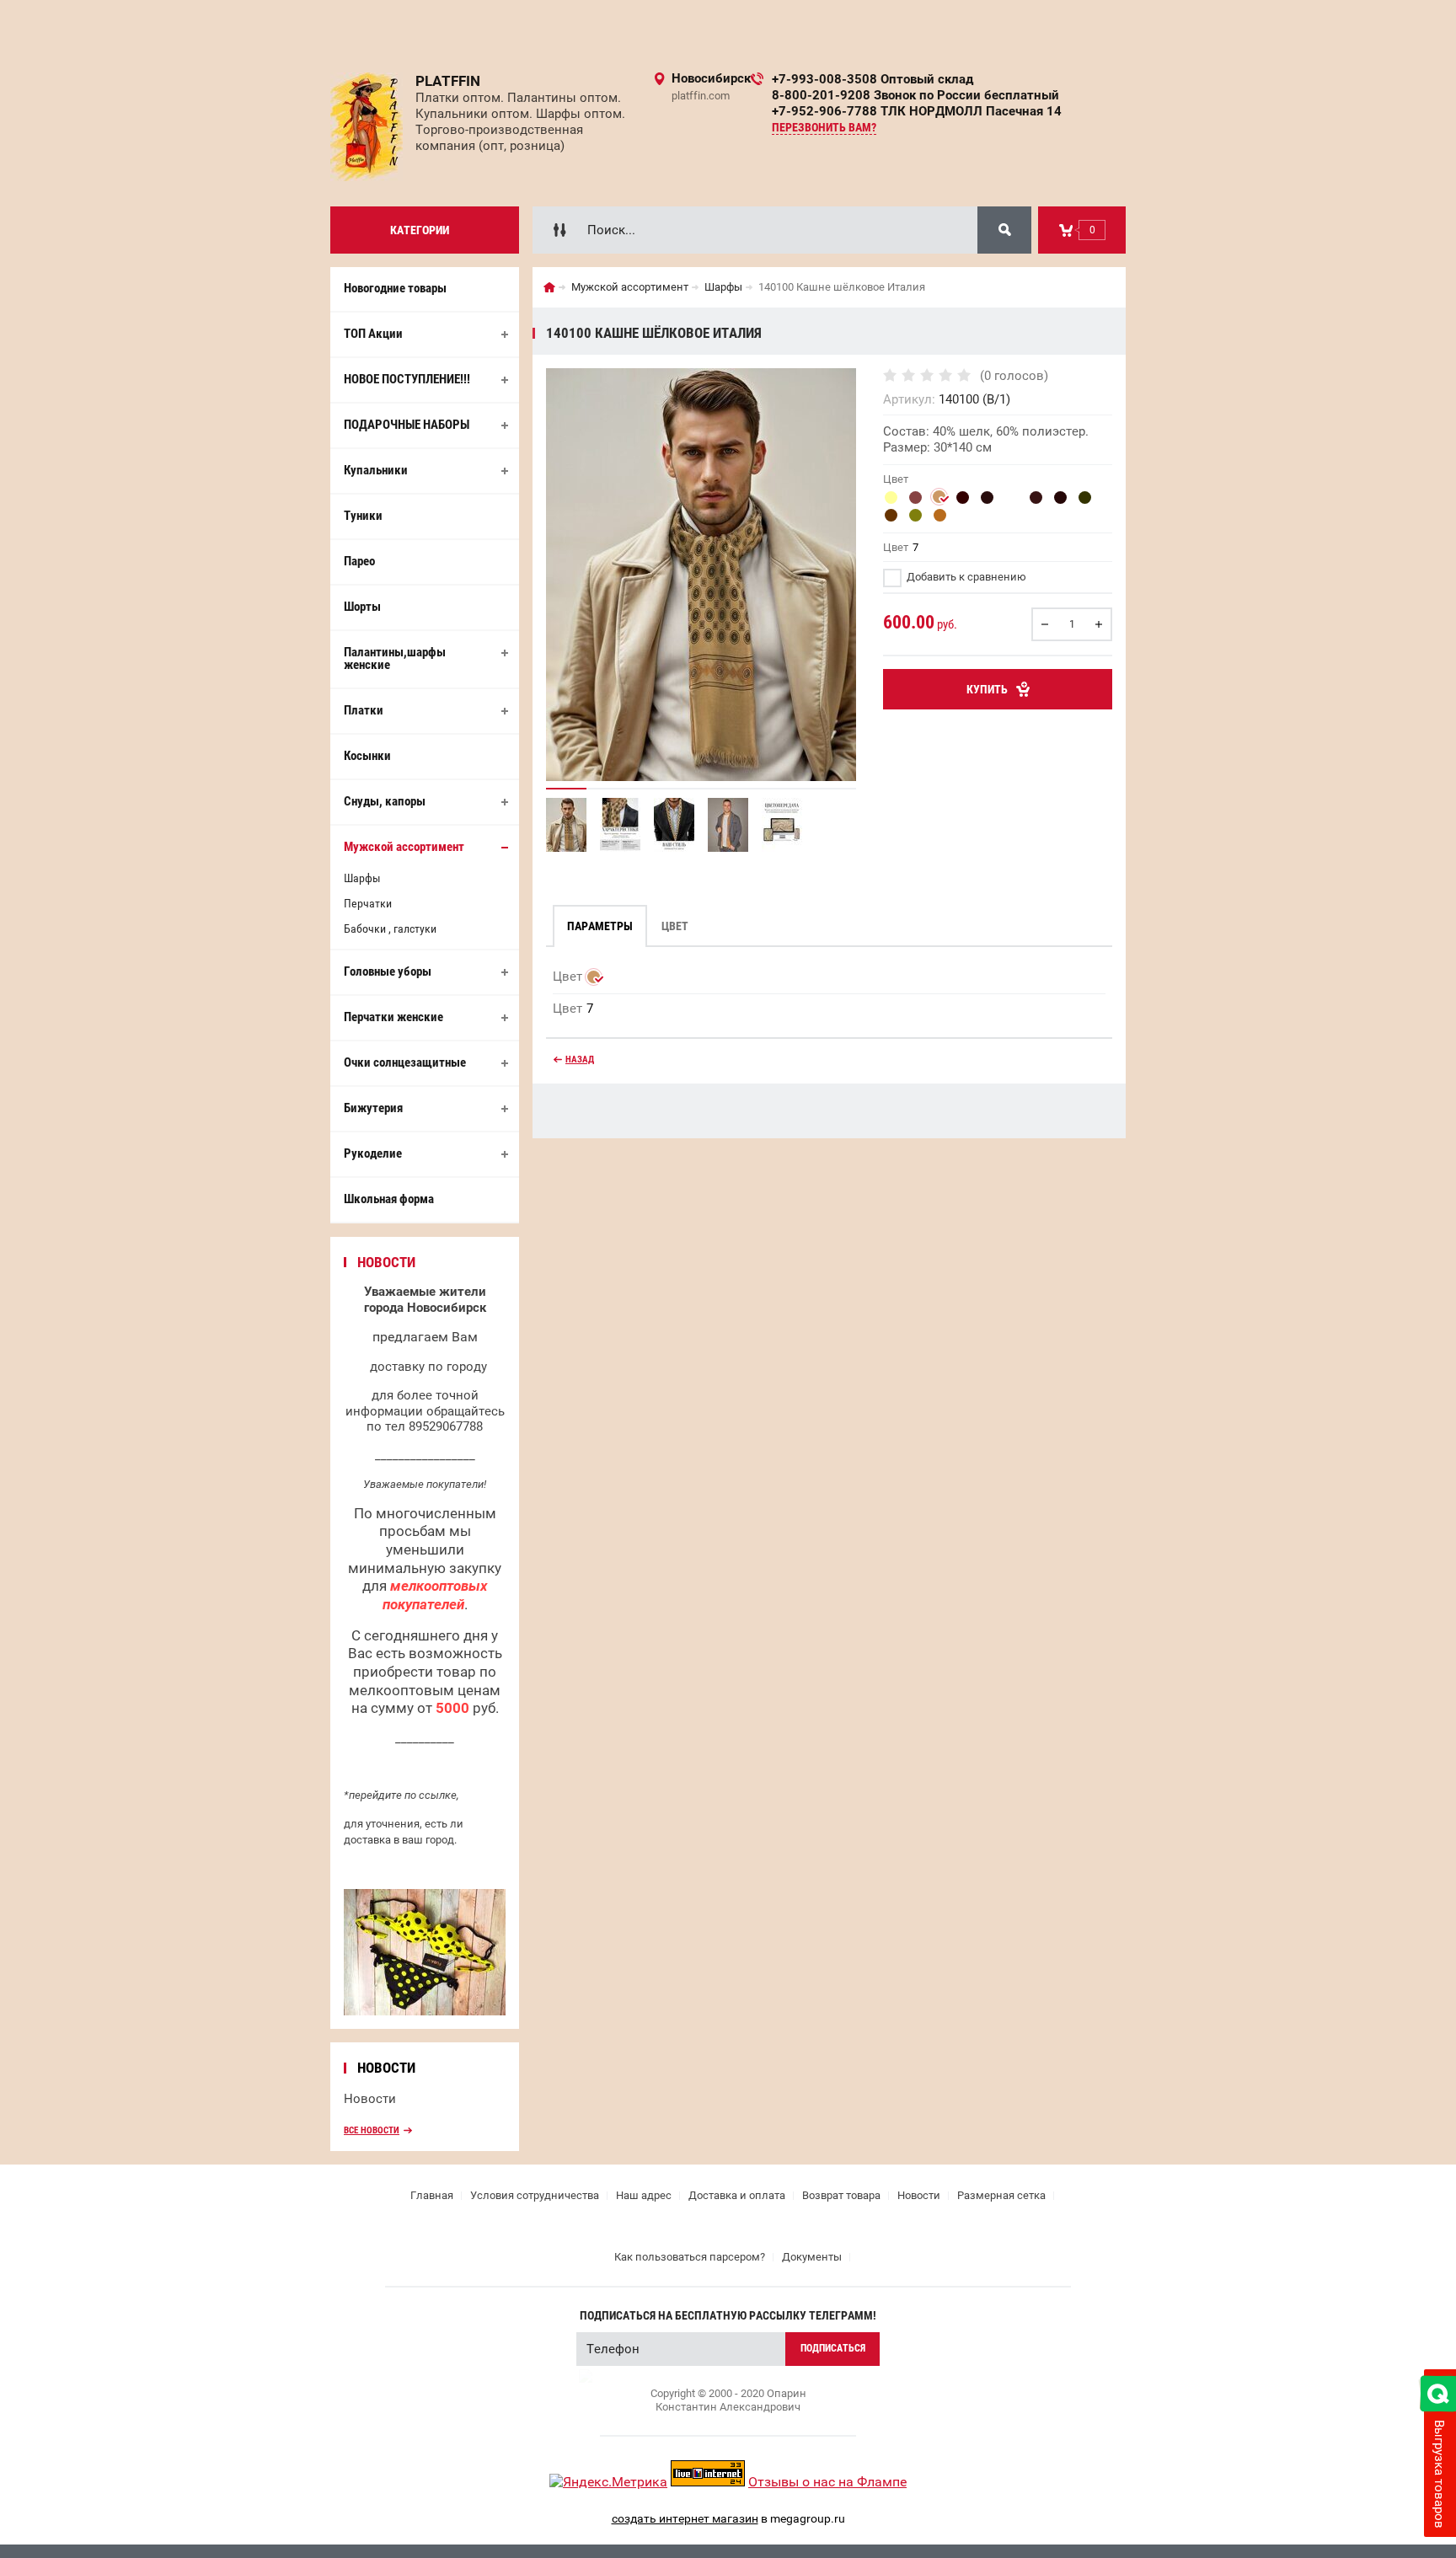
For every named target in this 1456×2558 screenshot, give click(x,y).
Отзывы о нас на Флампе (827, 2482)
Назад (580, 1060)
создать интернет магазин (685, 2518)
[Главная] (549, 287)
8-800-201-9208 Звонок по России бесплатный (915, 95)
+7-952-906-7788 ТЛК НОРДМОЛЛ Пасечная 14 (917, 111)
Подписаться (833, 2348)
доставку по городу (428, 1367)
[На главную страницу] (367, 127)
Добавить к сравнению (965, 577)
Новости (370, 2099)
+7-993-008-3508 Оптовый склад (873, 79)
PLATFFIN (448, 81)
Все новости (372, 2130)
